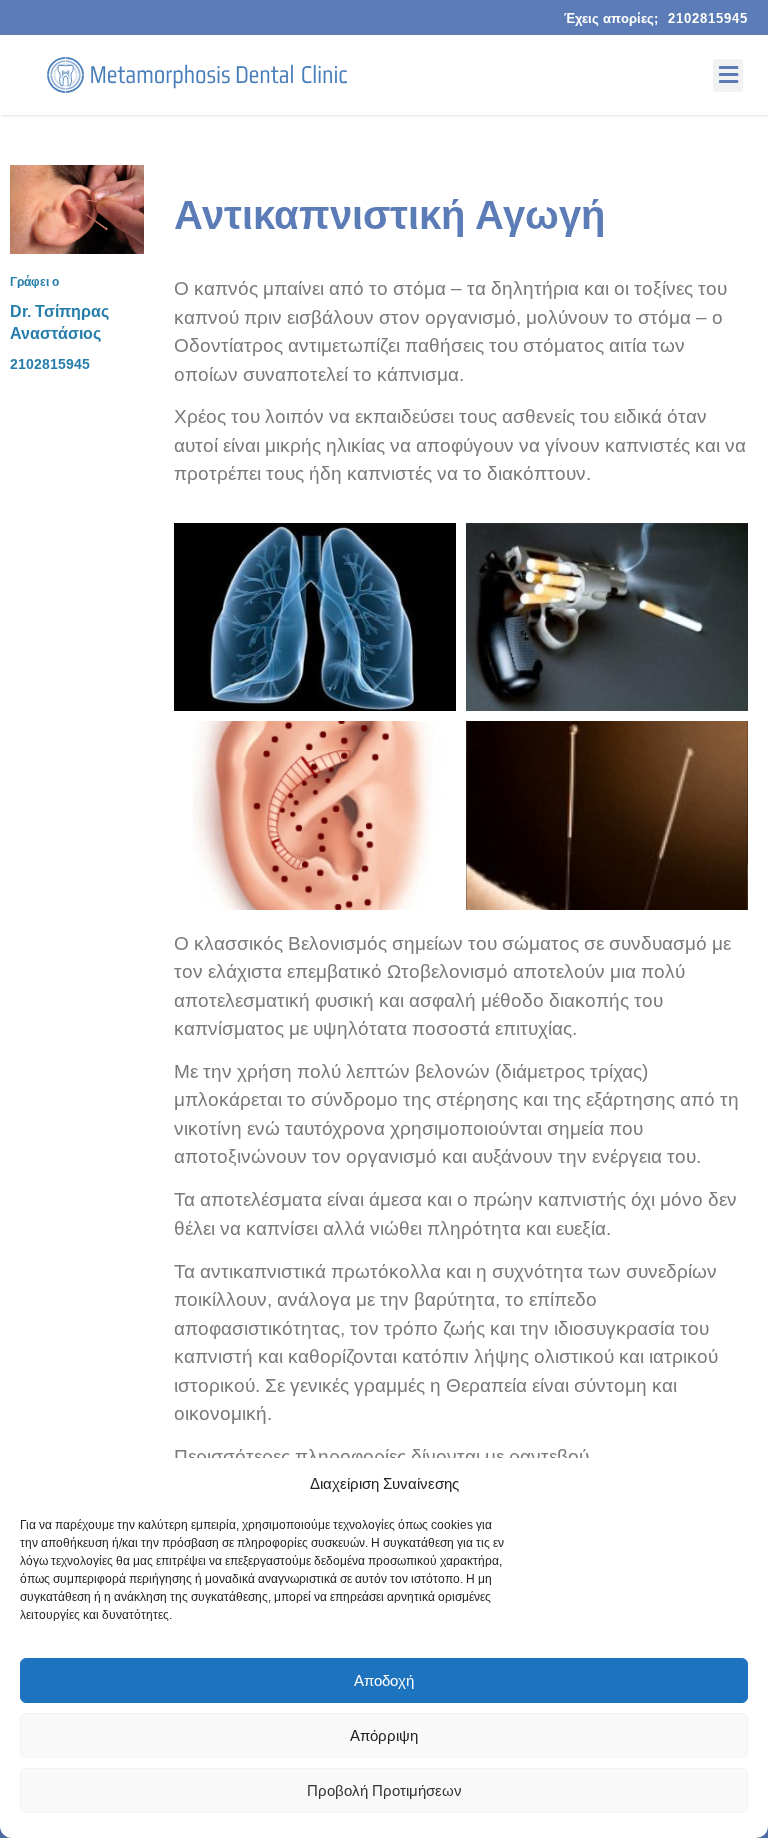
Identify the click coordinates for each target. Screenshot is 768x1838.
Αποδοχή (384, 1680)
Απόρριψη (384, 1735)
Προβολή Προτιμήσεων (384, 1790)
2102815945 (708, 18)
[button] (728, 75)
